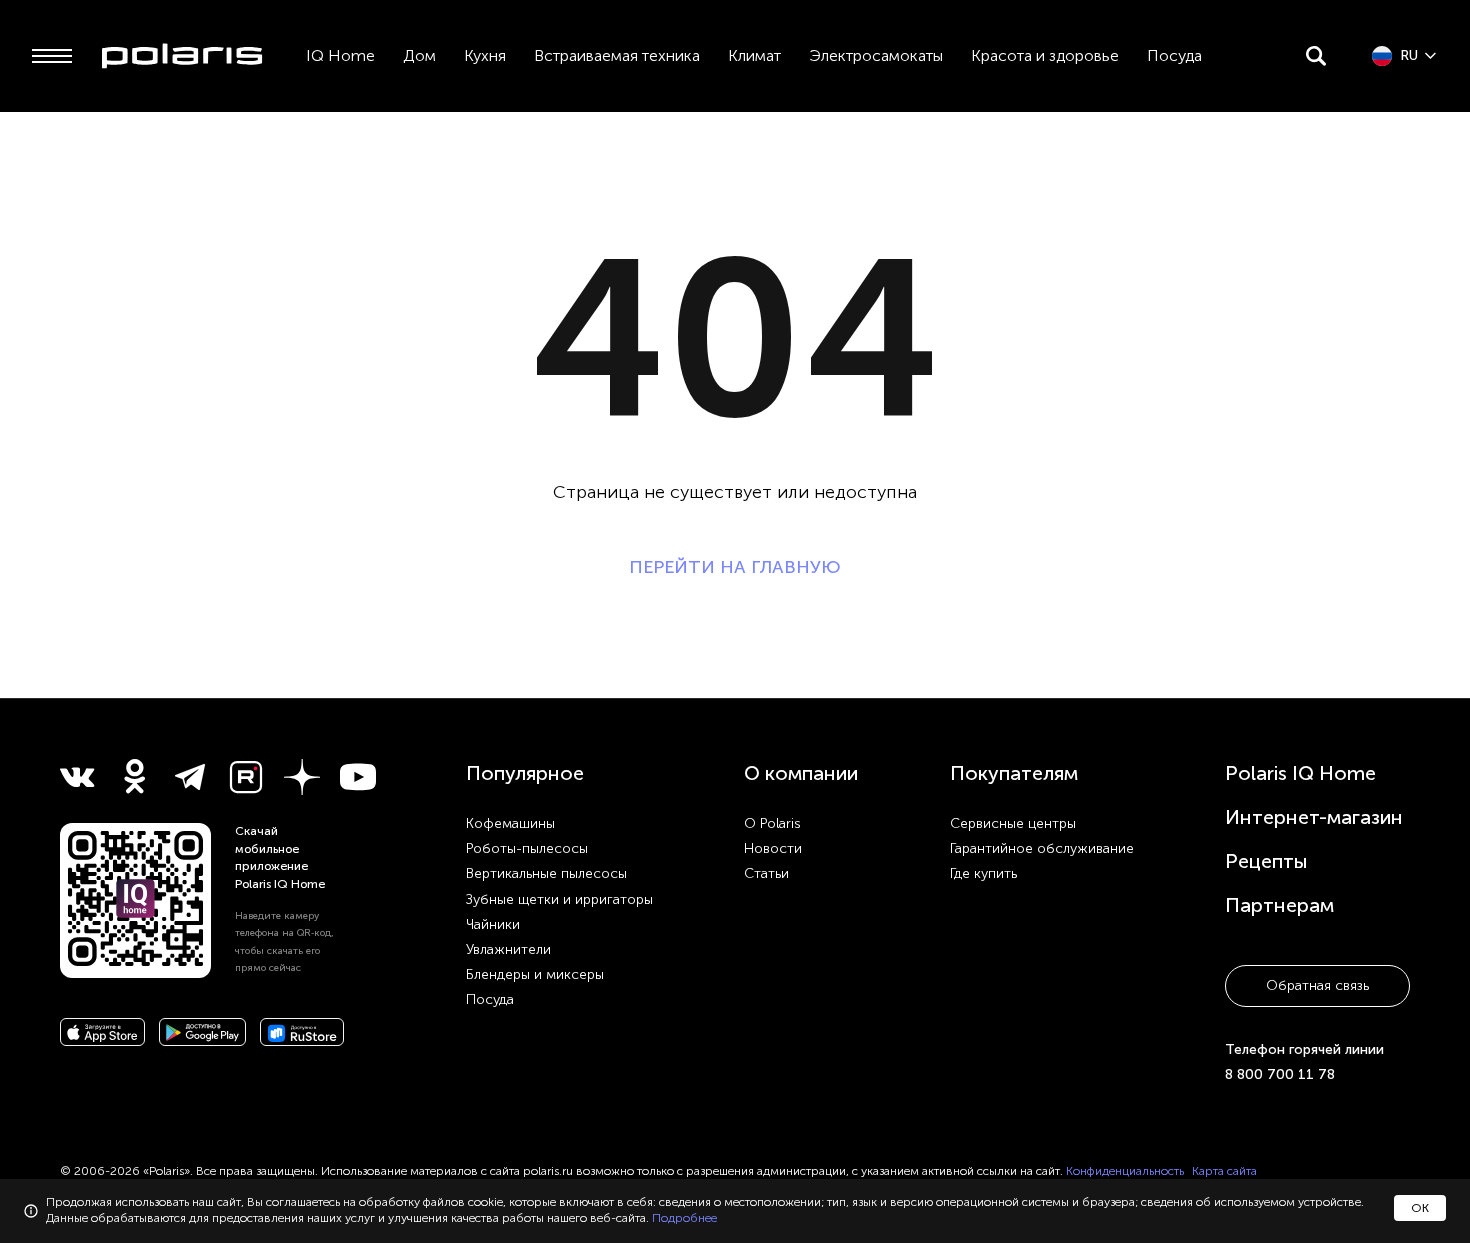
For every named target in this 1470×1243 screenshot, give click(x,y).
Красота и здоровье (1045, 55)
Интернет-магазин (1314, 817)
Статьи (766, 873)
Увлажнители (508, 949)
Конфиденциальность (1125, 1171)
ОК (1420, 1208)
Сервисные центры (1013, 823)
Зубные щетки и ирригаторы (559, 899)
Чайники (493, 924)
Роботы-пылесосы (527, 848)
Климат (754, 55)
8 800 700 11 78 (1280, 1074)
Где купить (983, 873)
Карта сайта (1224, 1171)
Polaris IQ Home (1300, 773)
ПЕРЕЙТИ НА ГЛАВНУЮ (735, 567)
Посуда (1174, 55)
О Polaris (772, 823)
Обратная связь (1317, 985)
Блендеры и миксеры (535, 974)
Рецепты (1266, 861)
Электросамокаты (876, 55)
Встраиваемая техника (617, 55)
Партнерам (1279, 905)
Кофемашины (510, 823)
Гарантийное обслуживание (1042, 848)
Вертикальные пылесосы (546, 873)
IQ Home (340, 55)
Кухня (485, 55)
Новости (773, 848)
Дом (419, 55)
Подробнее (684, 1218)
